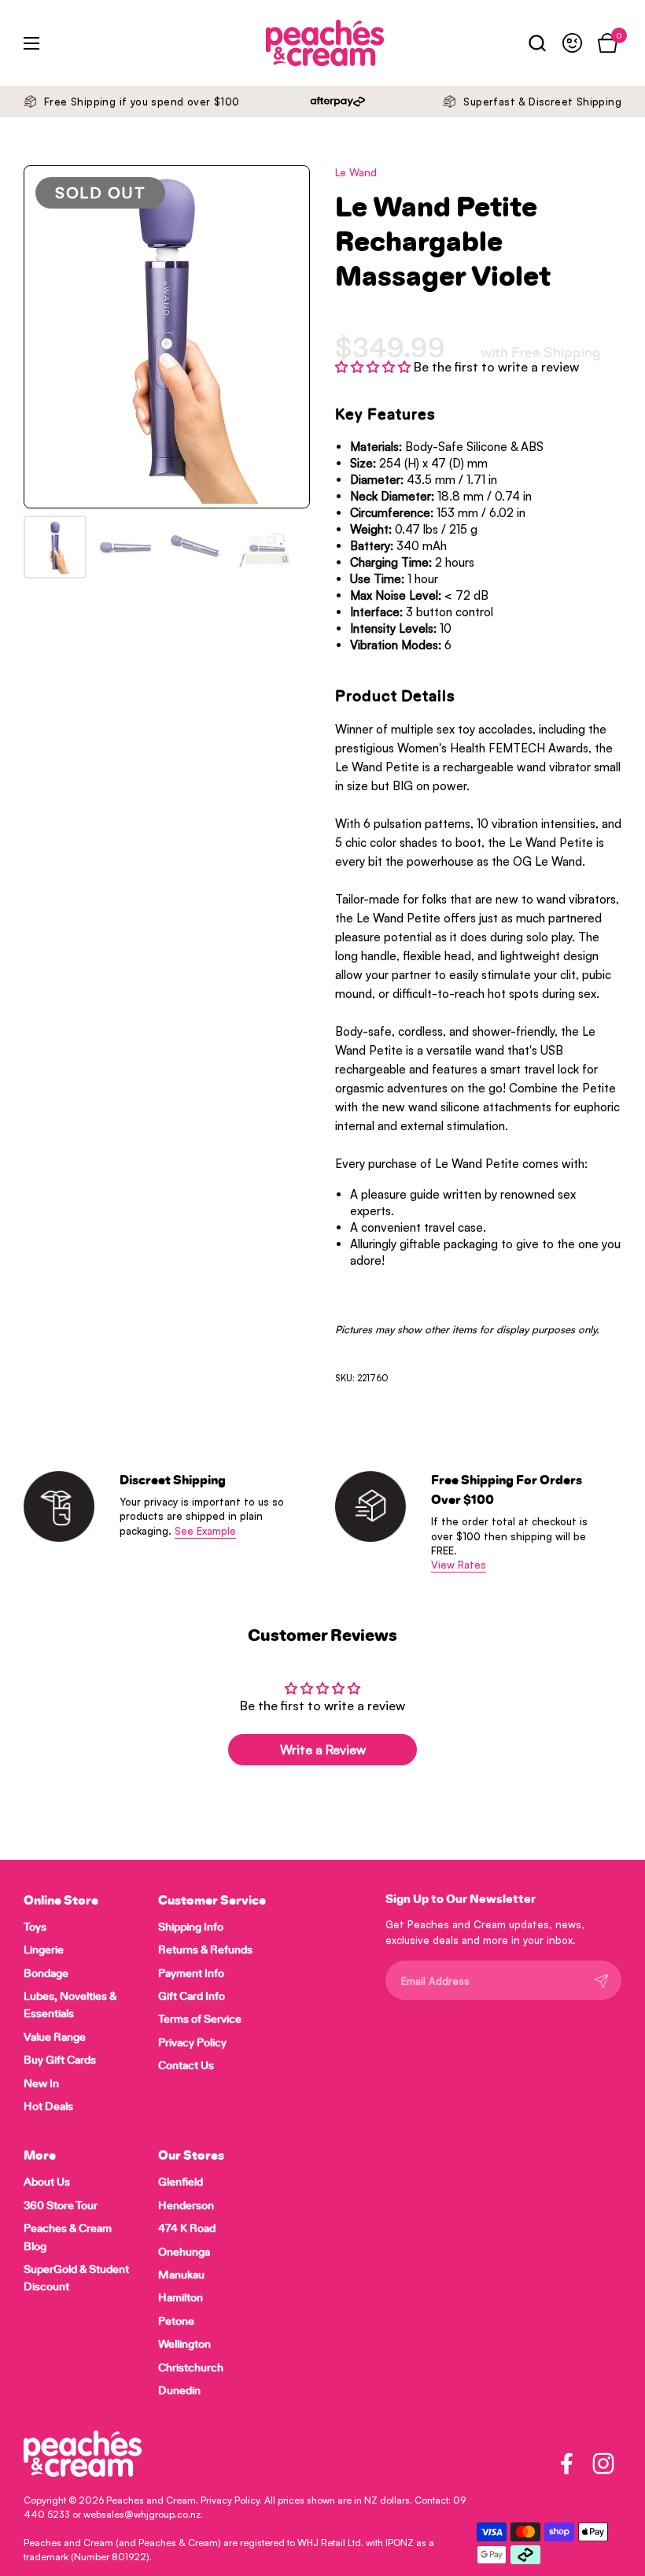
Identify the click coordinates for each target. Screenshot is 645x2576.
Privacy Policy (230, 2500)
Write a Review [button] (323, 1750)
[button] (537, 43)
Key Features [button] (385, 415)
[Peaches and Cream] (287, 43)
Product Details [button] (395, 697)
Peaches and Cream (151, 2500)
